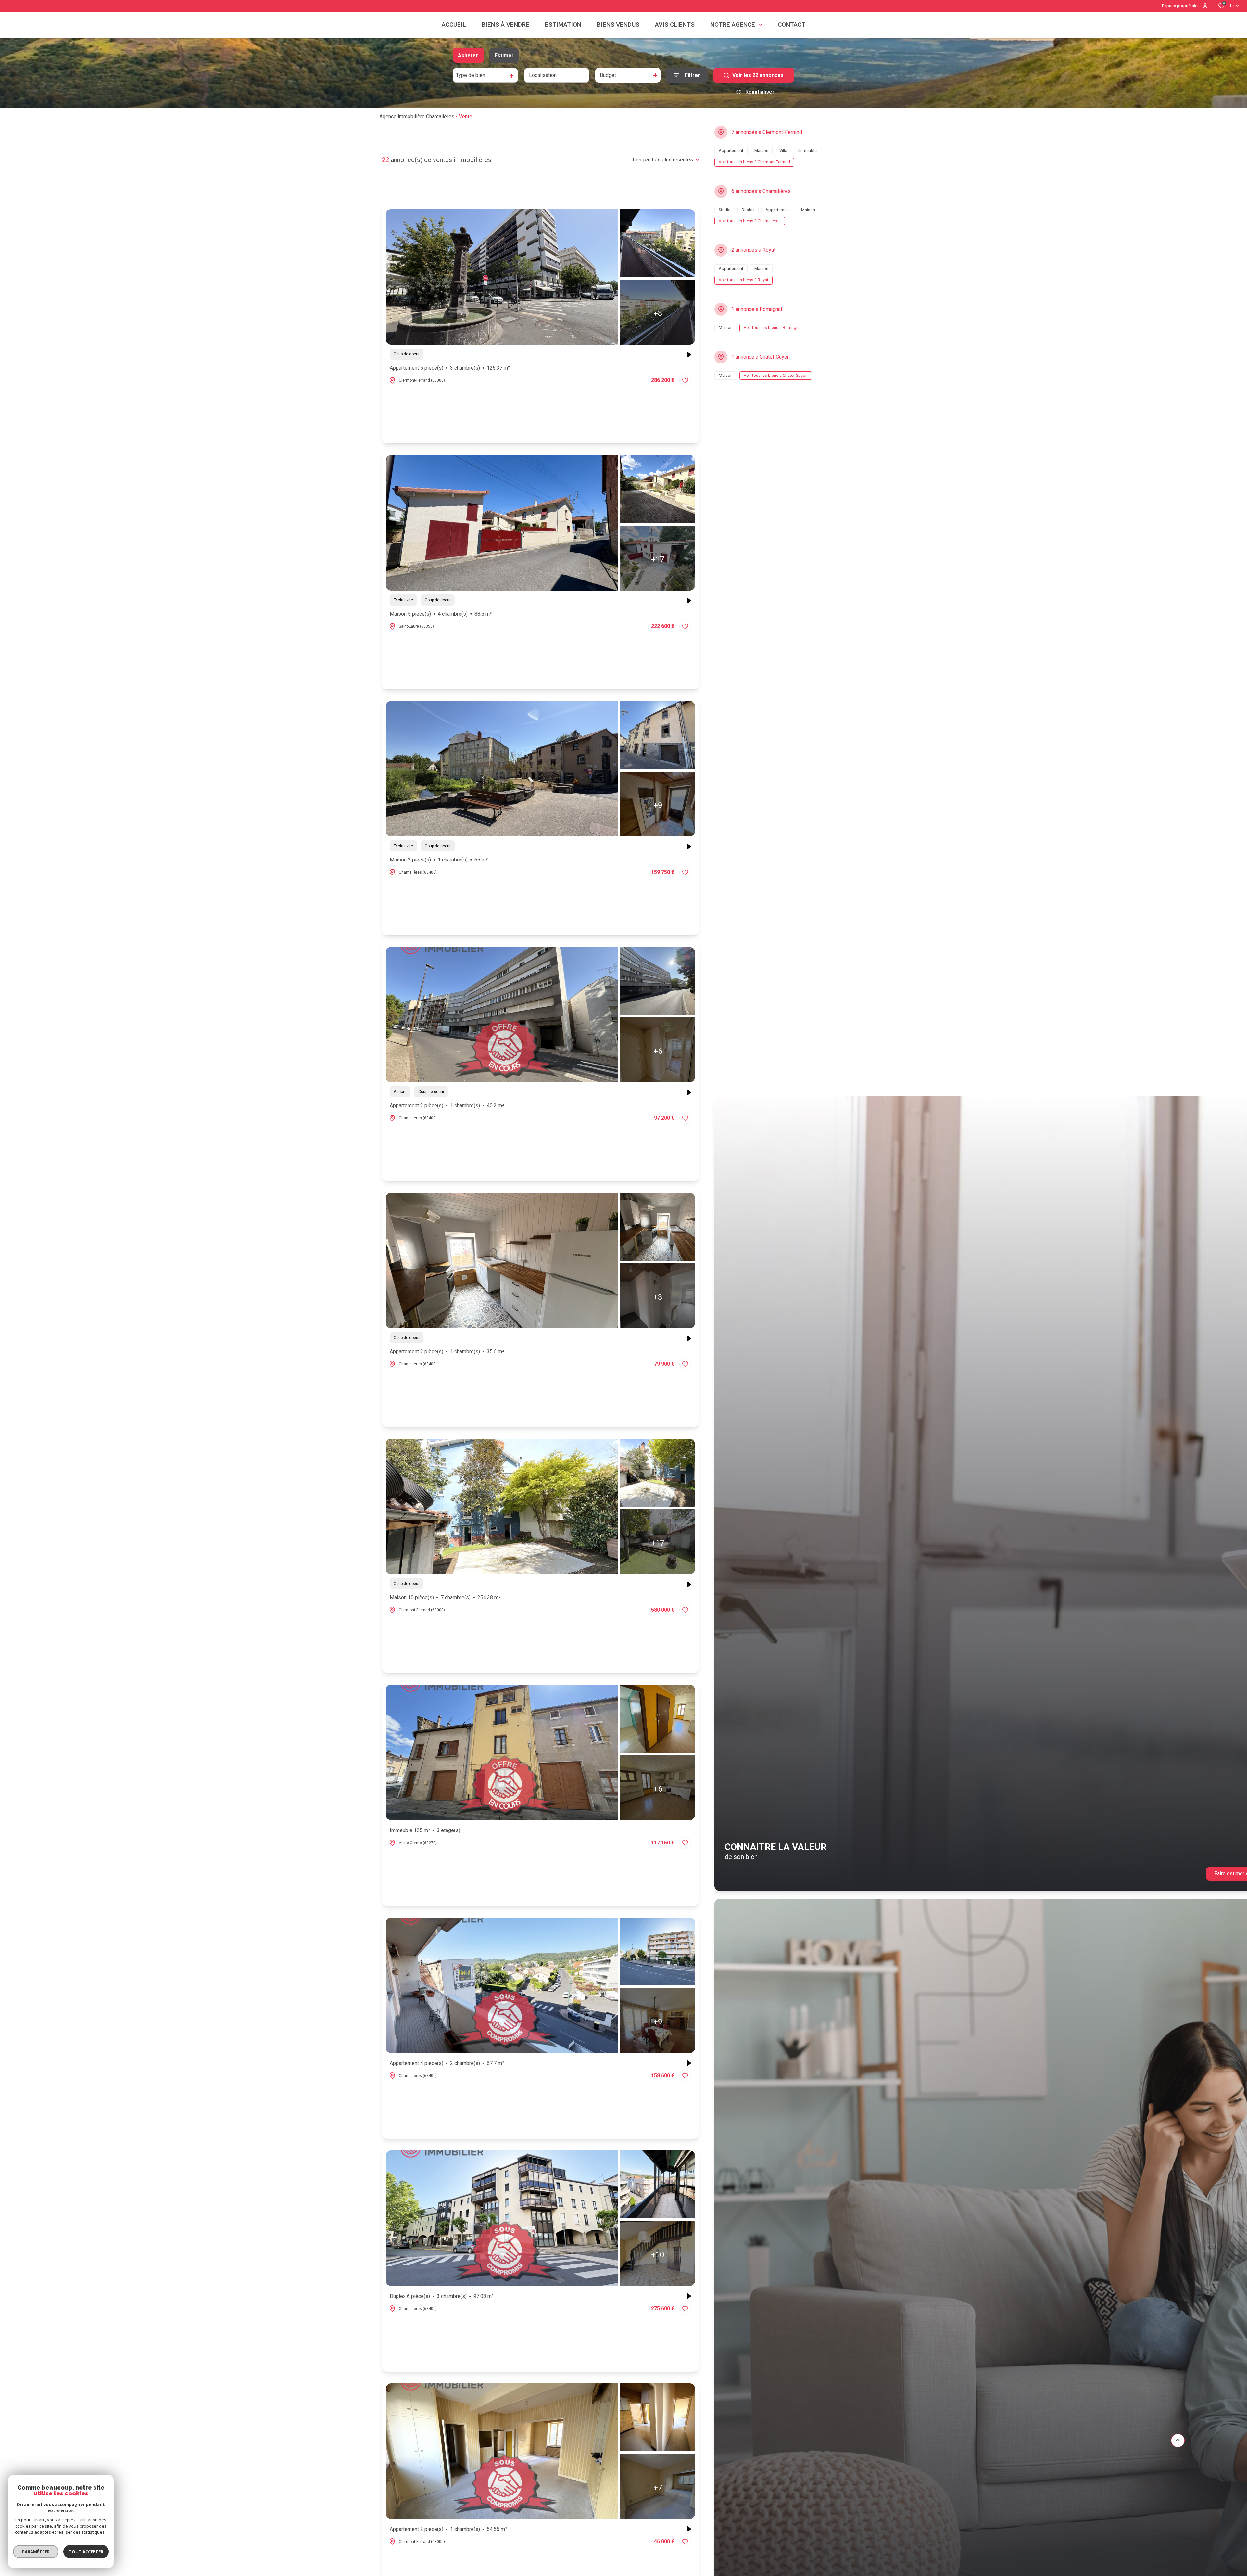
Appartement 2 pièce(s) (447, 1106)
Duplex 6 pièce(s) (442, 2296)
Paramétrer (36, 2552)
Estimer (504, 55)
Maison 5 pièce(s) (441, 614)
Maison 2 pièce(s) (439, 860)
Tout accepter (86, 2552)
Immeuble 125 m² (425, 1830)
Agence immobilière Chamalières (417, 116)
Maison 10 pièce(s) (445, 1597)
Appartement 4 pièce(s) (447, 2063)
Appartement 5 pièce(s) (450, 368)
